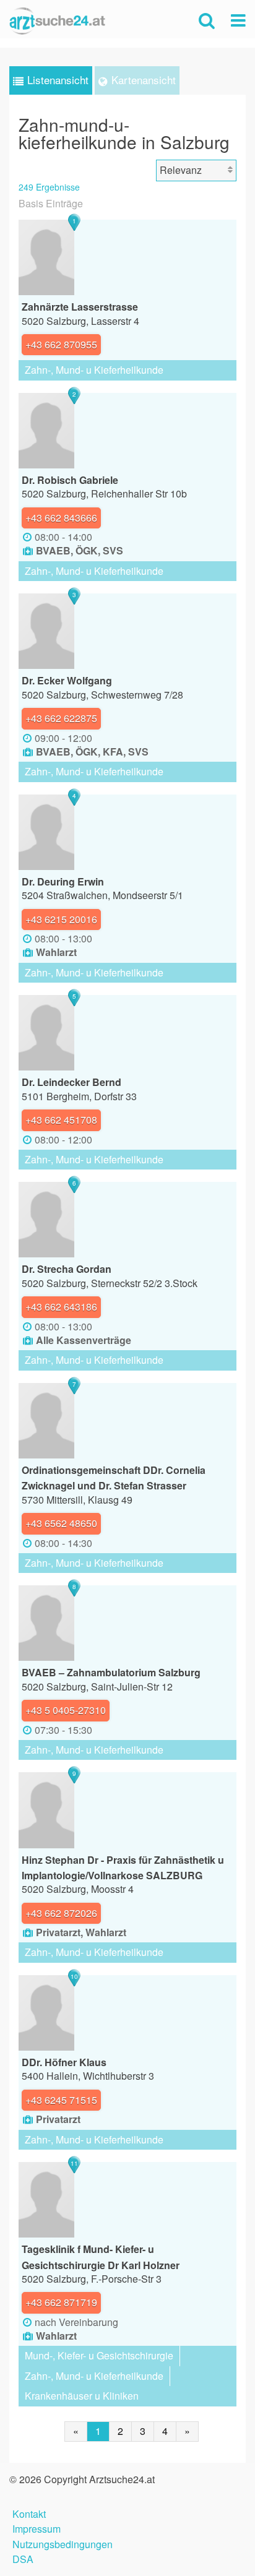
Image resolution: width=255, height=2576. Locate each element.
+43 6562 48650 (61, 1523)
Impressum (37, 2527)
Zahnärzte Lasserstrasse (80, 307)
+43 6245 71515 (61, 2100)
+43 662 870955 (61, 344)
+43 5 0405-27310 (66, 1710)
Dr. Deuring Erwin (63, 881)
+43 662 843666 (61, 518)
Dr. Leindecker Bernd (71, 1082)
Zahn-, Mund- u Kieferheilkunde (94, 370)
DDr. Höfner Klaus (64, 2062)
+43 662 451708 (61, 1120)
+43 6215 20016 (61, 919)
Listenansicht (58, 80)
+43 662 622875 (61, 718)
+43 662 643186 (61, 1307)
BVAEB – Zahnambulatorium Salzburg (111, 1672)
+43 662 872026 (61, 1913)
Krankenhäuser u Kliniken (82, 2396)
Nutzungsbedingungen (63, 2543)
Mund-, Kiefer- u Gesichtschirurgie (99, 2355)
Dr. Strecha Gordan (67, 1269)
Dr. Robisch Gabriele (70, 480)
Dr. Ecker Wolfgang (67, 680)
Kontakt (29, 2513)
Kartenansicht (144, 80)
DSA (23, 2558)
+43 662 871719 (61, 2302)
